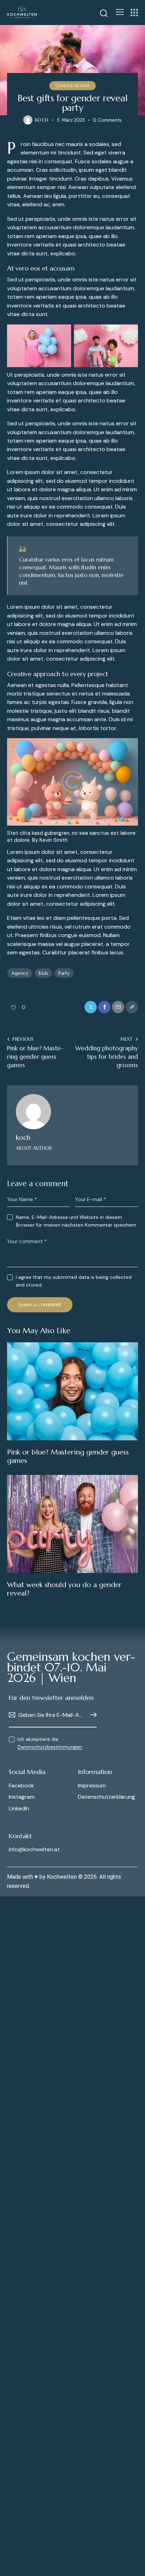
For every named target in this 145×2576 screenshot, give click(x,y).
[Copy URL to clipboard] (132, 1007)
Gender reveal (73, 86)
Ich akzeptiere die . (50, 1743)
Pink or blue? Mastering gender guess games (68, 1457)
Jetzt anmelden (92, 1715)
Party (64, 973)
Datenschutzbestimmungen (50, 1747)
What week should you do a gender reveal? (64, 1589)
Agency (20, 973)
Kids (43, 973)
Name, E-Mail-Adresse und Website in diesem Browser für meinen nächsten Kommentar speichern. (77, 1221)
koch (23, 1137)
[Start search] (104, 13)
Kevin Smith (53, 840)
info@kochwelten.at (34, 1849)
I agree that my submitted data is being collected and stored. (74, 1281)
